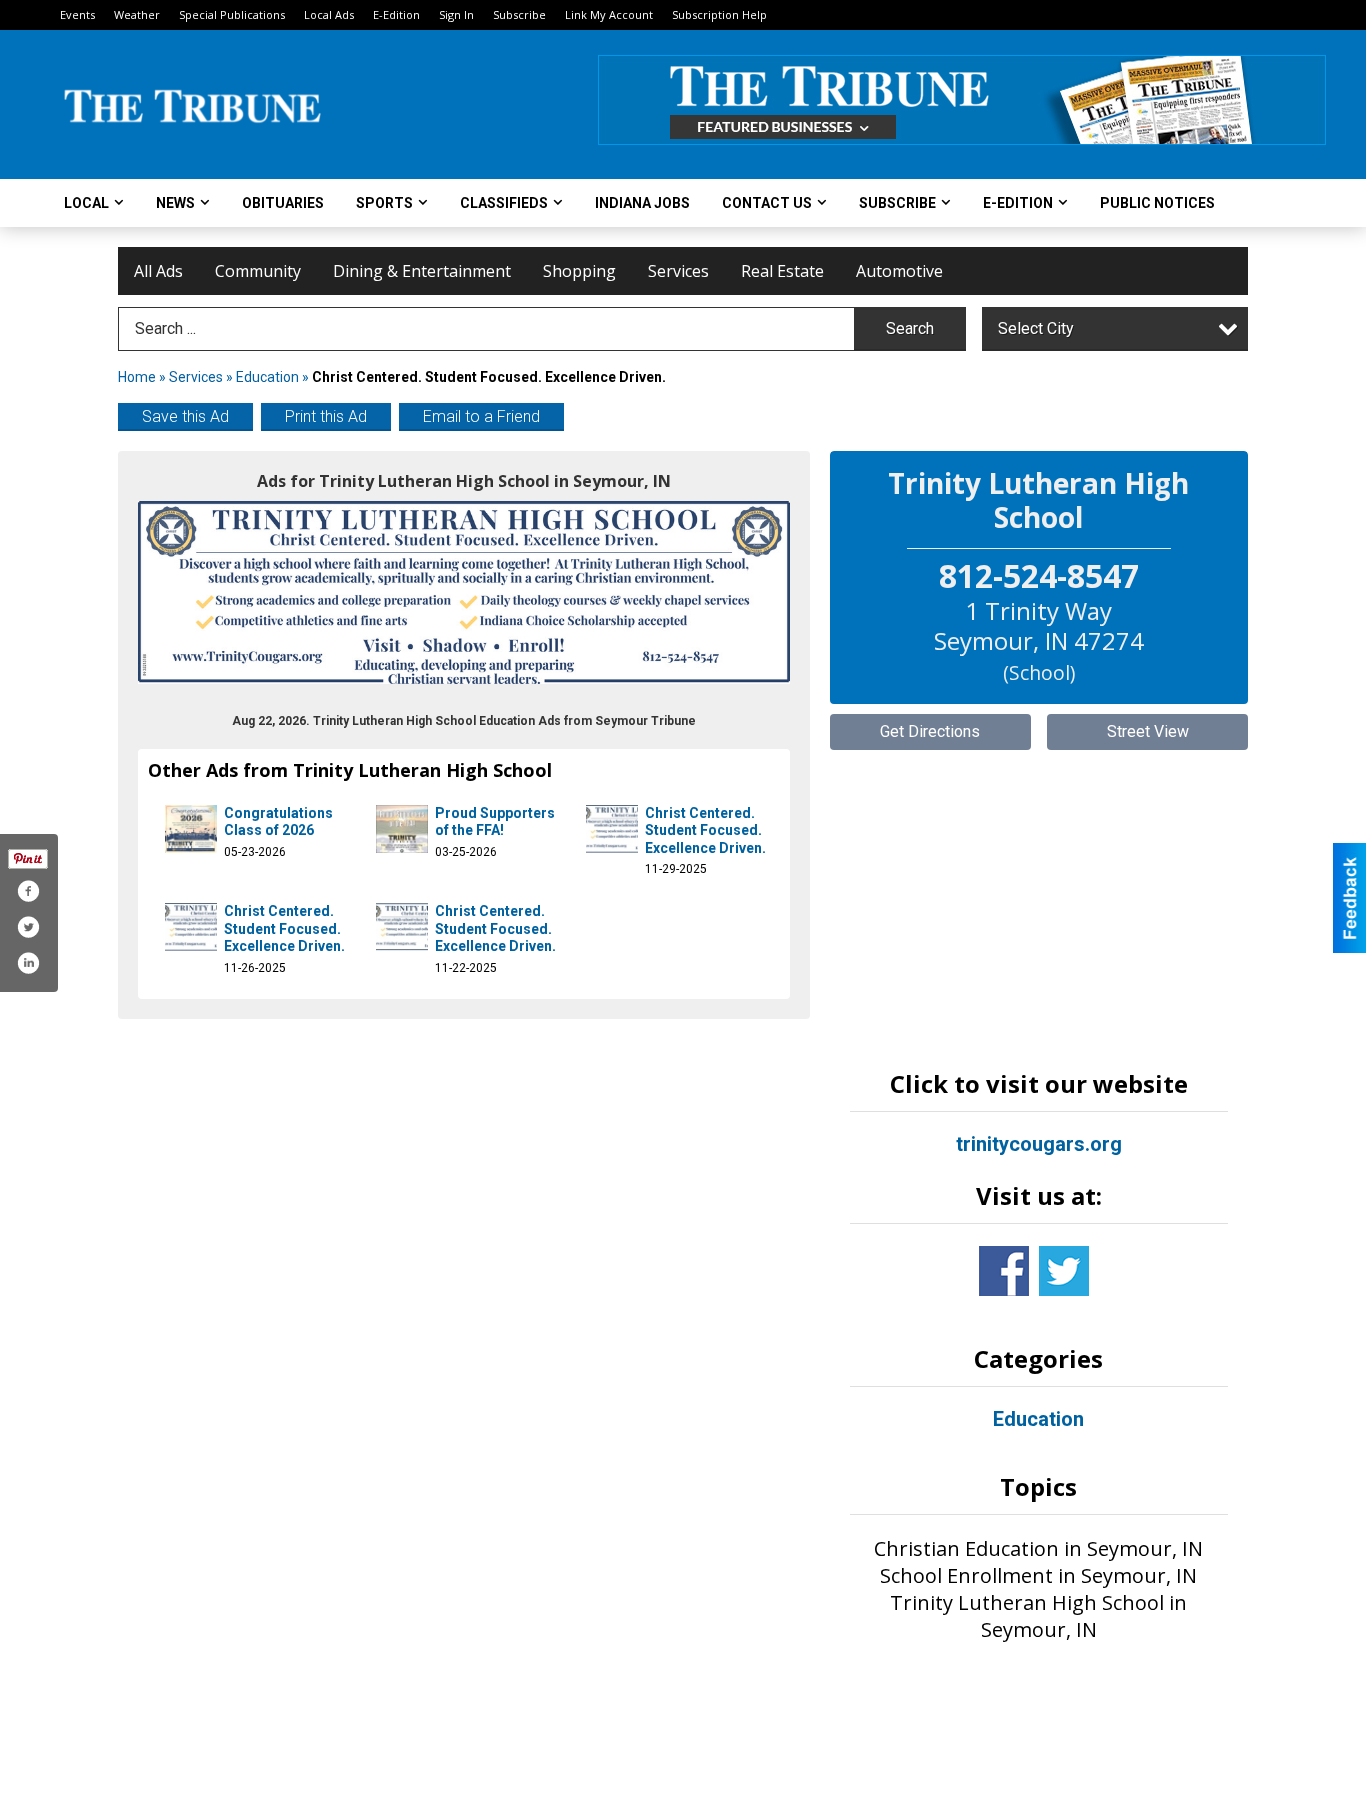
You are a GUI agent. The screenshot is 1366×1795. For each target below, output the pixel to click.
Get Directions (930, 731)
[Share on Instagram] (28, 963)
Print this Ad (326, 416)
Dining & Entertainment (422, 271)
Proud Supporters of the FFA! (495, 822)
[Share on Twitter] (28, 927)
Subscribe (519, 14)
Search (910, 328)
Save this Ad (185, 416)
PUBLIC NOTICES (1157, 203)
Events (77, 14)
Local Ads (329, 14)
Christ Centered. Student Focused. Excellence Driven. (705, 830)
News (175, 203)
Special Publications (232, 14)
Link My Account (609, 14)
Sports (384, 203)
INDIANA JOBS (642, 203)
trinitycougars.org (1039, 1144)
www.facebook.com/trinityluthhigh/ (1004, 1271)
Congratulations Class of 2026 (278, 822)
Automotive (899, 271)
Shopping (579, 271)
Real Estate (782, 271)
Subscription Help (719, 14)
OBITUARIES (283, 203)
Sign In (456, 14)
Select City (1036, 328)
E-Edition (396, 14)
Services (678, 271)
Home (137, 377)
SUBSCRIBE (897, 203)
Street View (1148, 731)
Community (258, 271)
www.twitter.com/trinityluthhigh (1064, 1271)
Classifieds (504, 203)
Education (267, 377)
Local (86, 203)
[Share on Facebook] (28, 891)
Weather (137, 14)
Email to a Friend (481, 416)
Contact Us (767, 203)
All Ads (158, 271)
